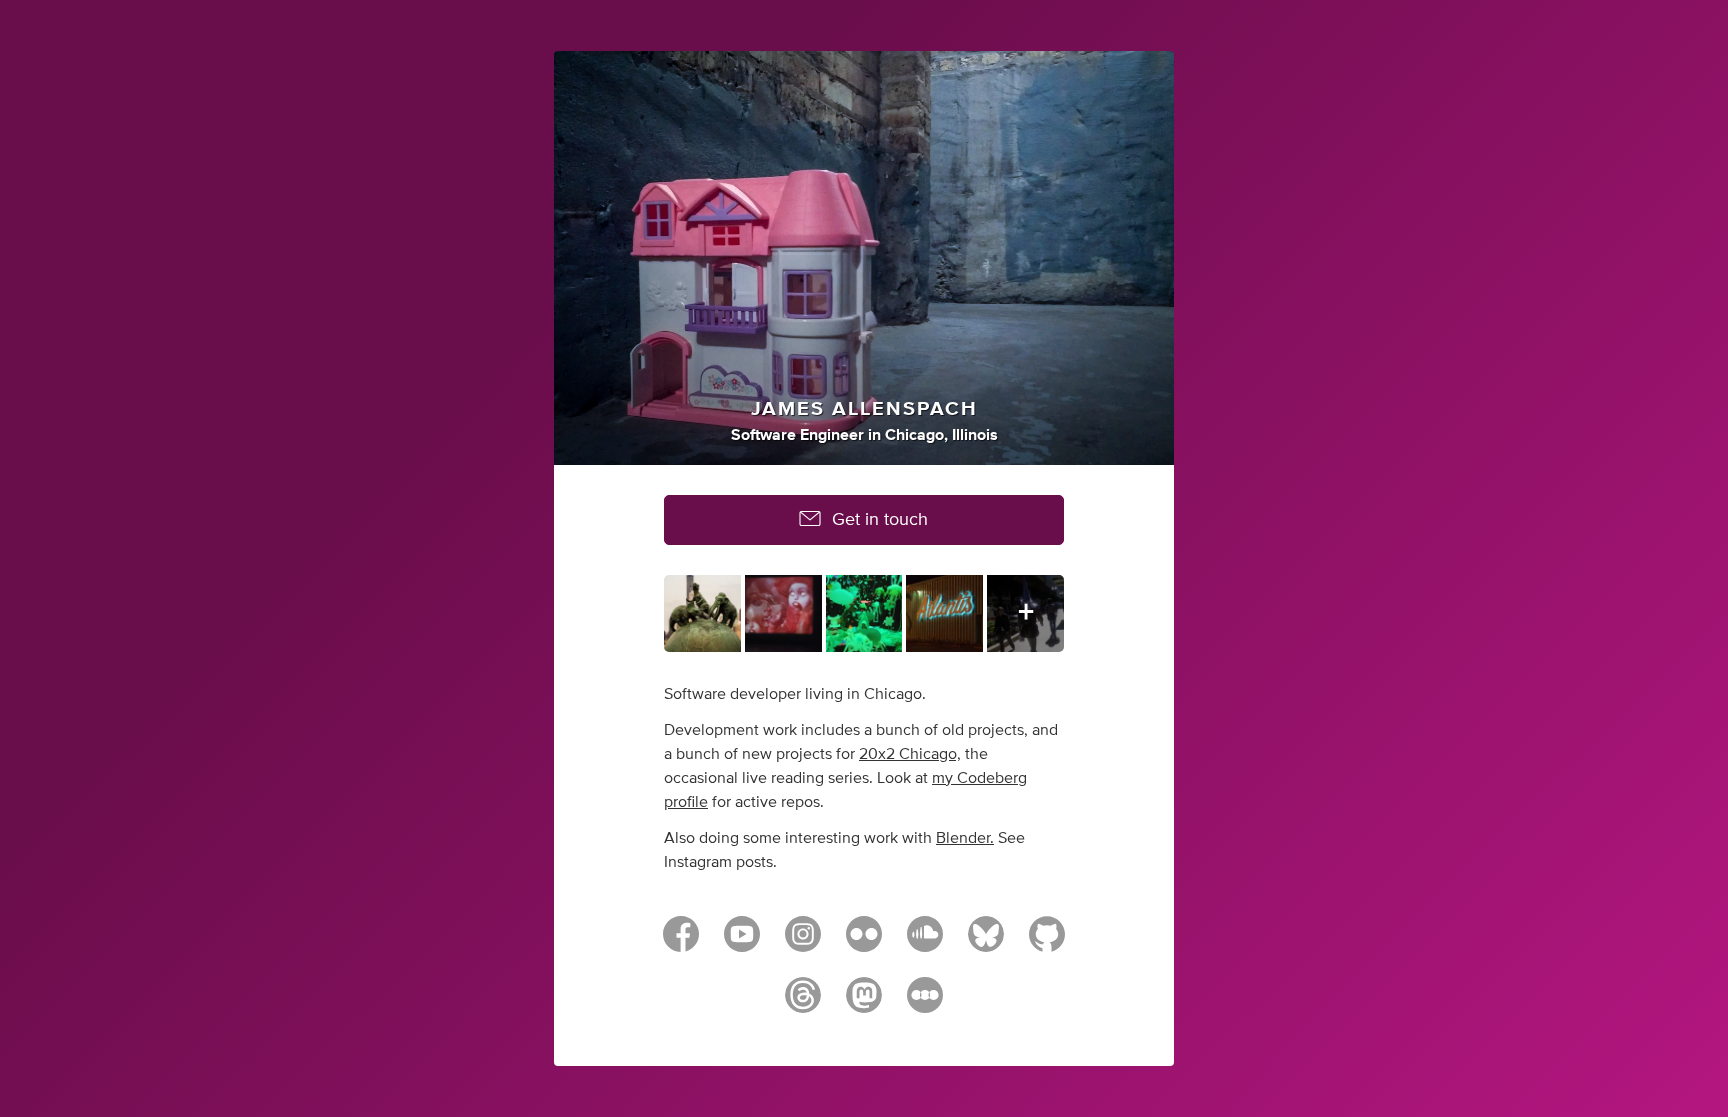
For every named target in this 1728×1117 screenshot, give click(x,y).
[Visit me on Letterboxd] (925, 1004)
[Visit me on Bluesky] (986, 943)
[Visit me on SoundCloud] (925, 943)
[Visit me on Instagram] (803, 943)
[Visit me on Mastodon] (864, 1004)
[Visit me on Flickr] (864, 943)
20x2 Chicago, (910, 754)
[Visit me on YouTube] (742, 943)
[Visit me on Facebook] (681, 943)
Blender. (965, 838)
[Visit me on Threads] (803, 1004)
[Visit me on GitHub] (1047, 943)
